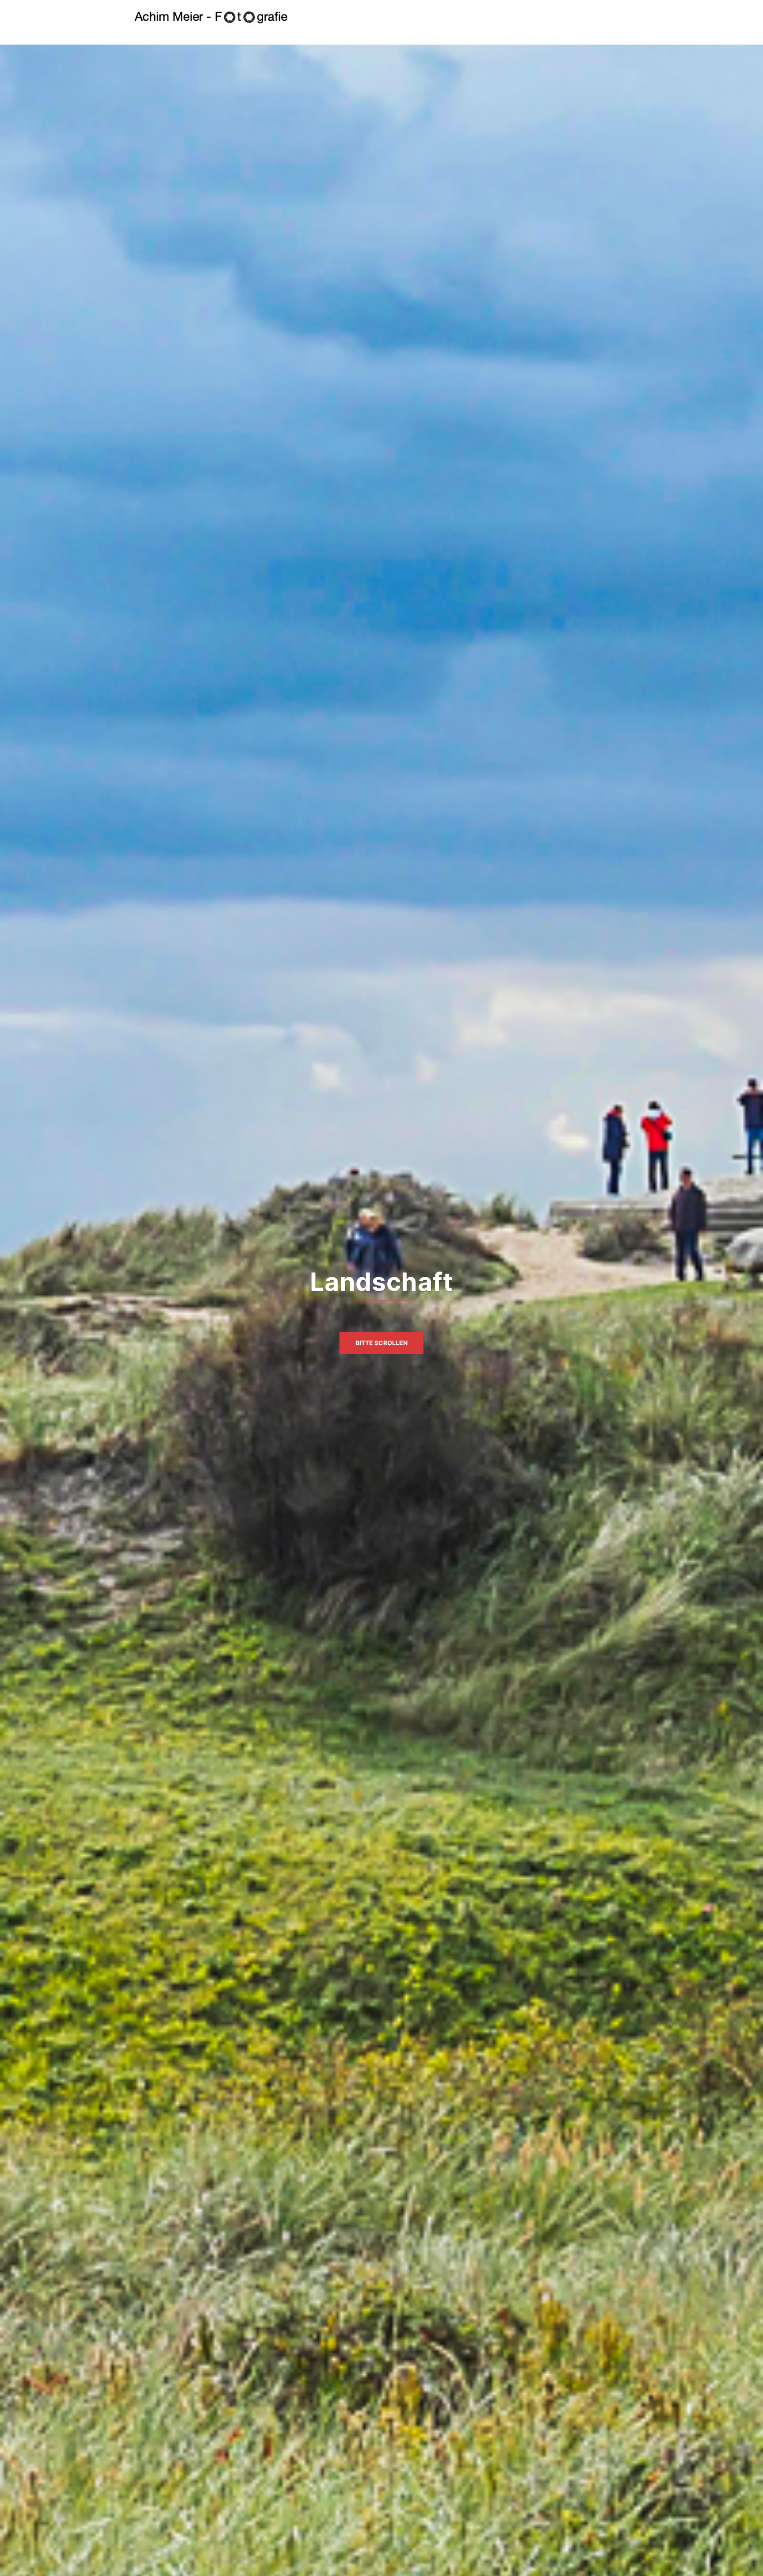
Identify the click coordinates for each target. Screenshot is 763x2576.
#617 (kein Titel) (387, 17)
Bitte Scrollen (381, 1343)
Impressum (439, 17)
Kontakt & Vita (488, 17)
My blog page (541, 17)
